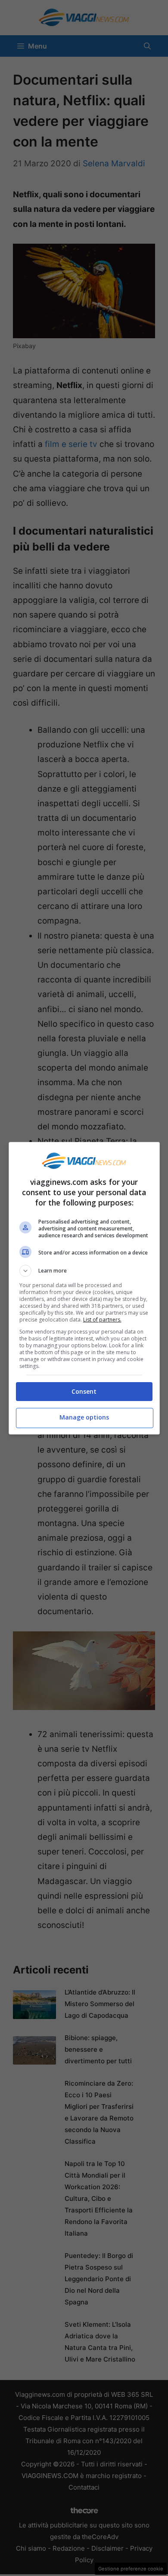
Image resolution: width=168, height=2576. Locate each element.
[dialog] (84, 1288)
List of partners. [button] (102, 1320)
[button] (84, 1271)
